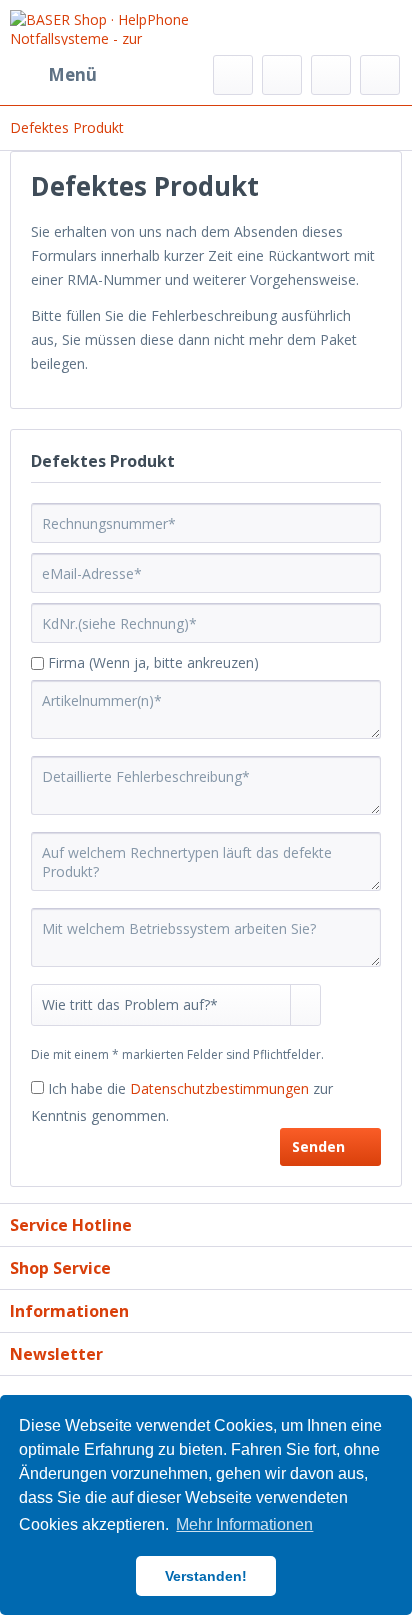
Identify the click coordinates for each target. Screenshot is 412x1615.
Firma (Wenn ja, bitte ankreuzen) (153, 662)
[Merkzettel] (282, 75)
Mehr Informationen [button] (244, 1524)
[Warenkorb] (380, 75)
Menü (72, 74)
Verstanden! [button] (206, 1576)
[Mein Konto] (331, 75)
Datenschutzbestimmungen (219, 1088)
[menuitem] (53, 75)
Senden (318, 1146)
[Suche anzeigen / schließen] (233, 75)
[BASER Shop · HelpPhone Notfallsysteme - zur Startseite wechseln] (108, 27)
